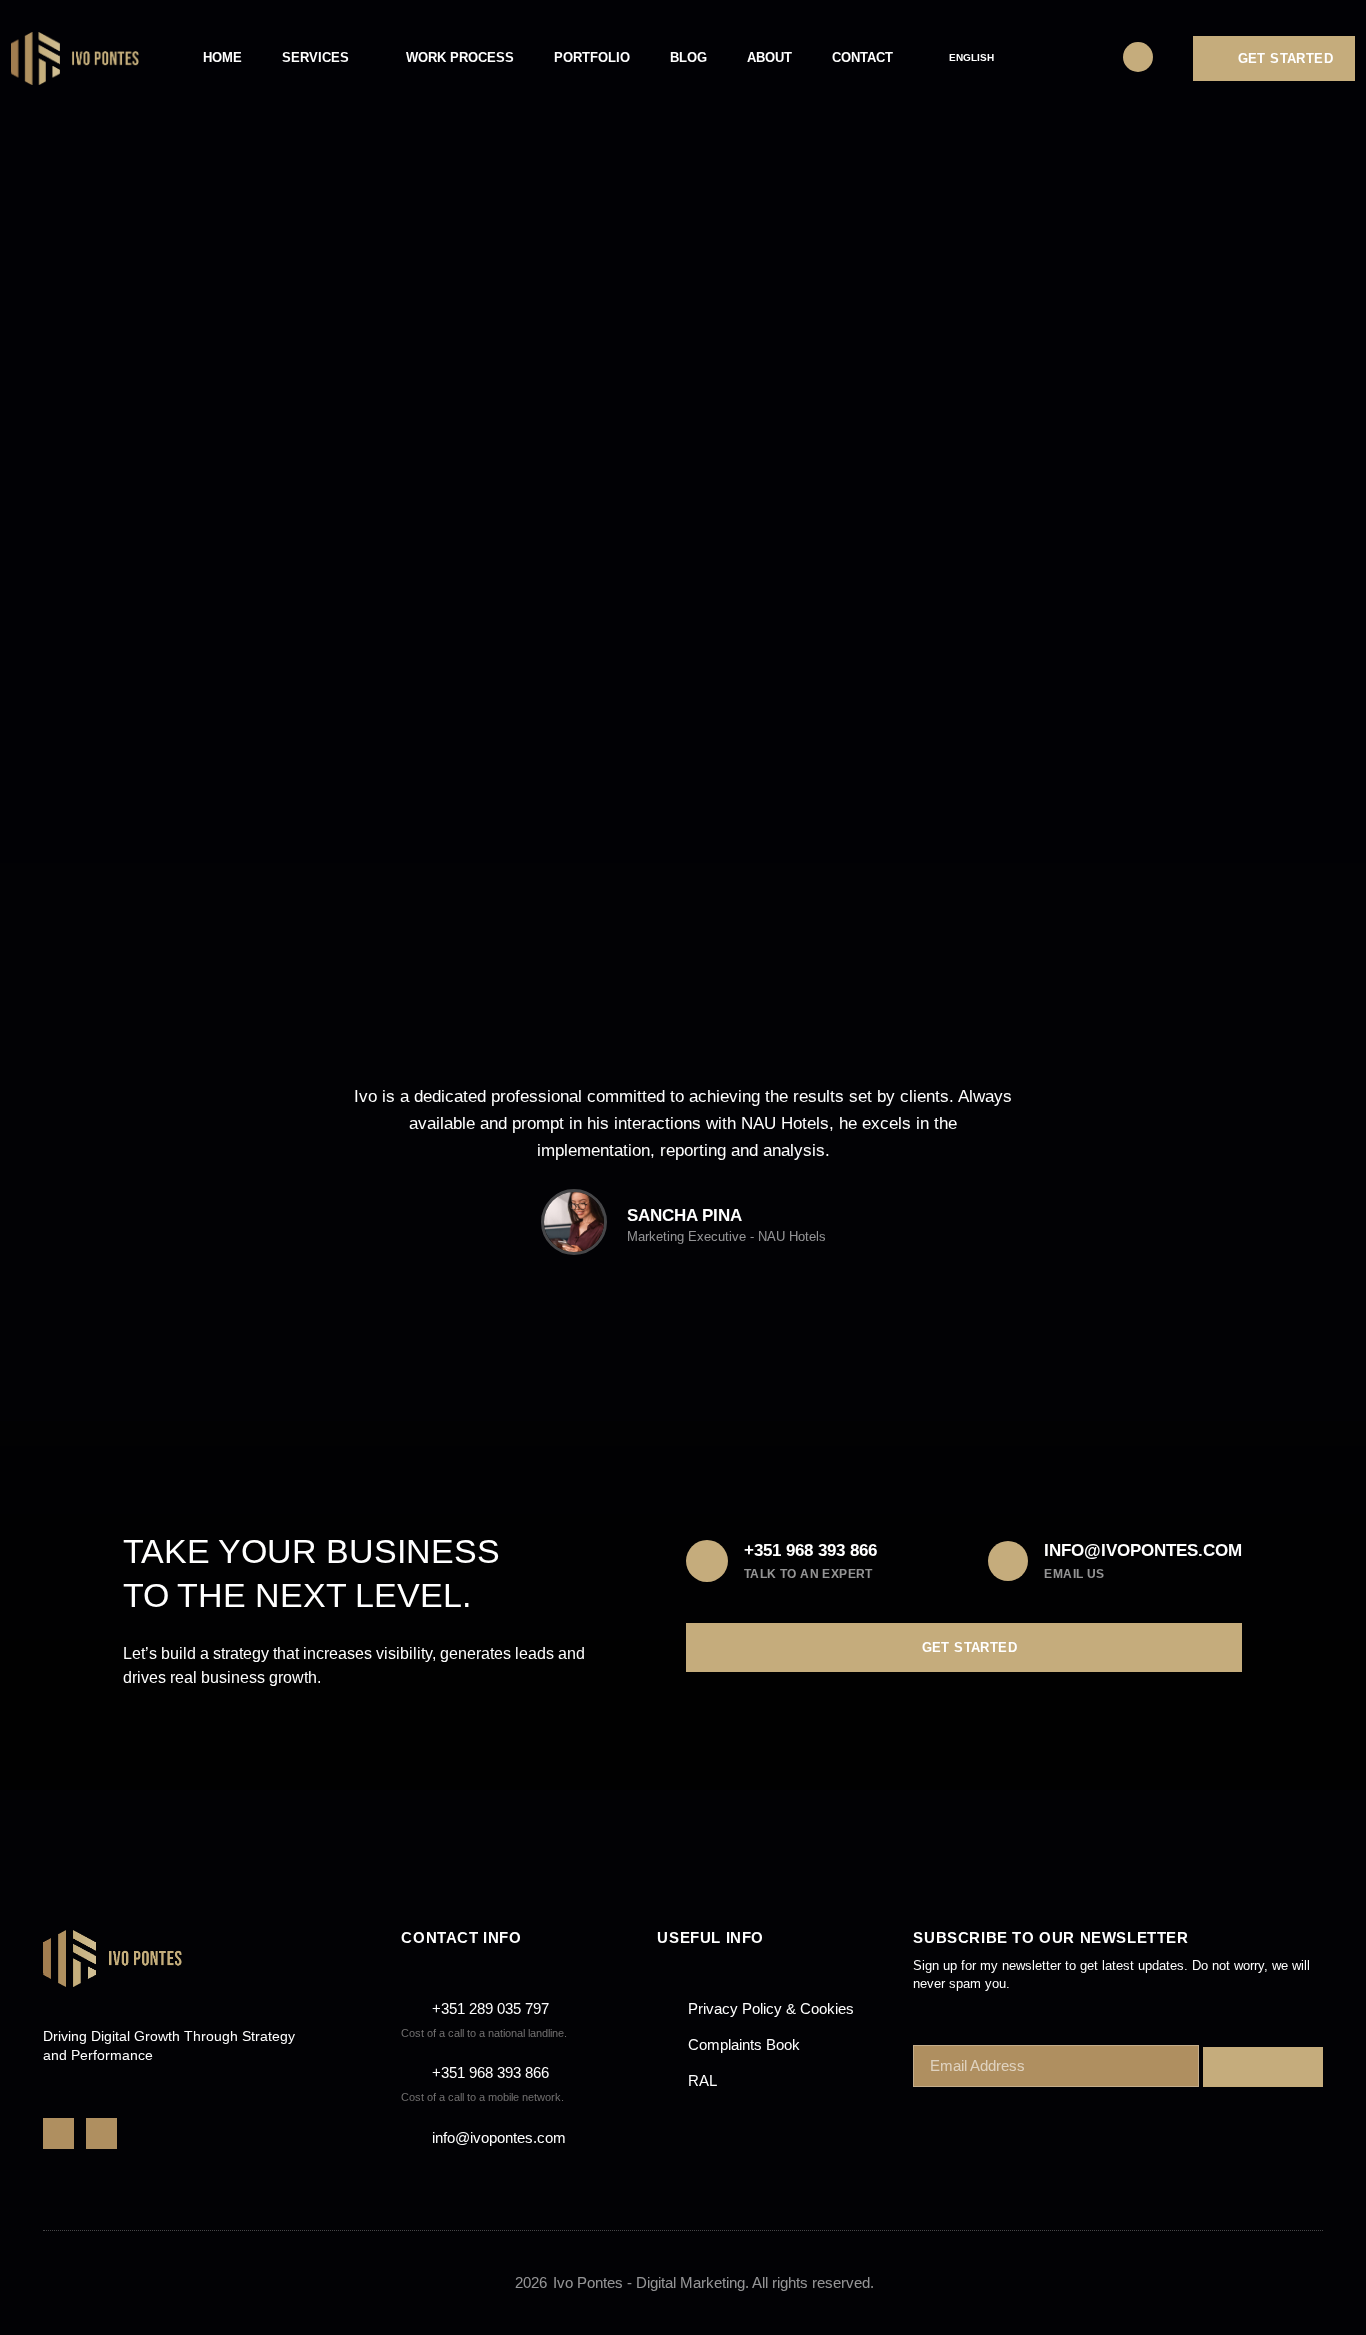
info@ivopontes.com (1143, 1550)
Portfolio (592, 57)
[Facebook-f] (58, 2133)
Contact (862, 57)
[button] (352, 1186)
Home (222, 57)
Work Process (460, 57)
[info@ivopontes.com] (1008, 1561)
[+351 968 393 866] (707, 1561)
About (769, 57)
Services (315, 57)
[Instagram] (101, 2133)
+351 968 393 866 (810, 1550)
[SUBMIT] (1263, 2067)
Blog (688, 57)
